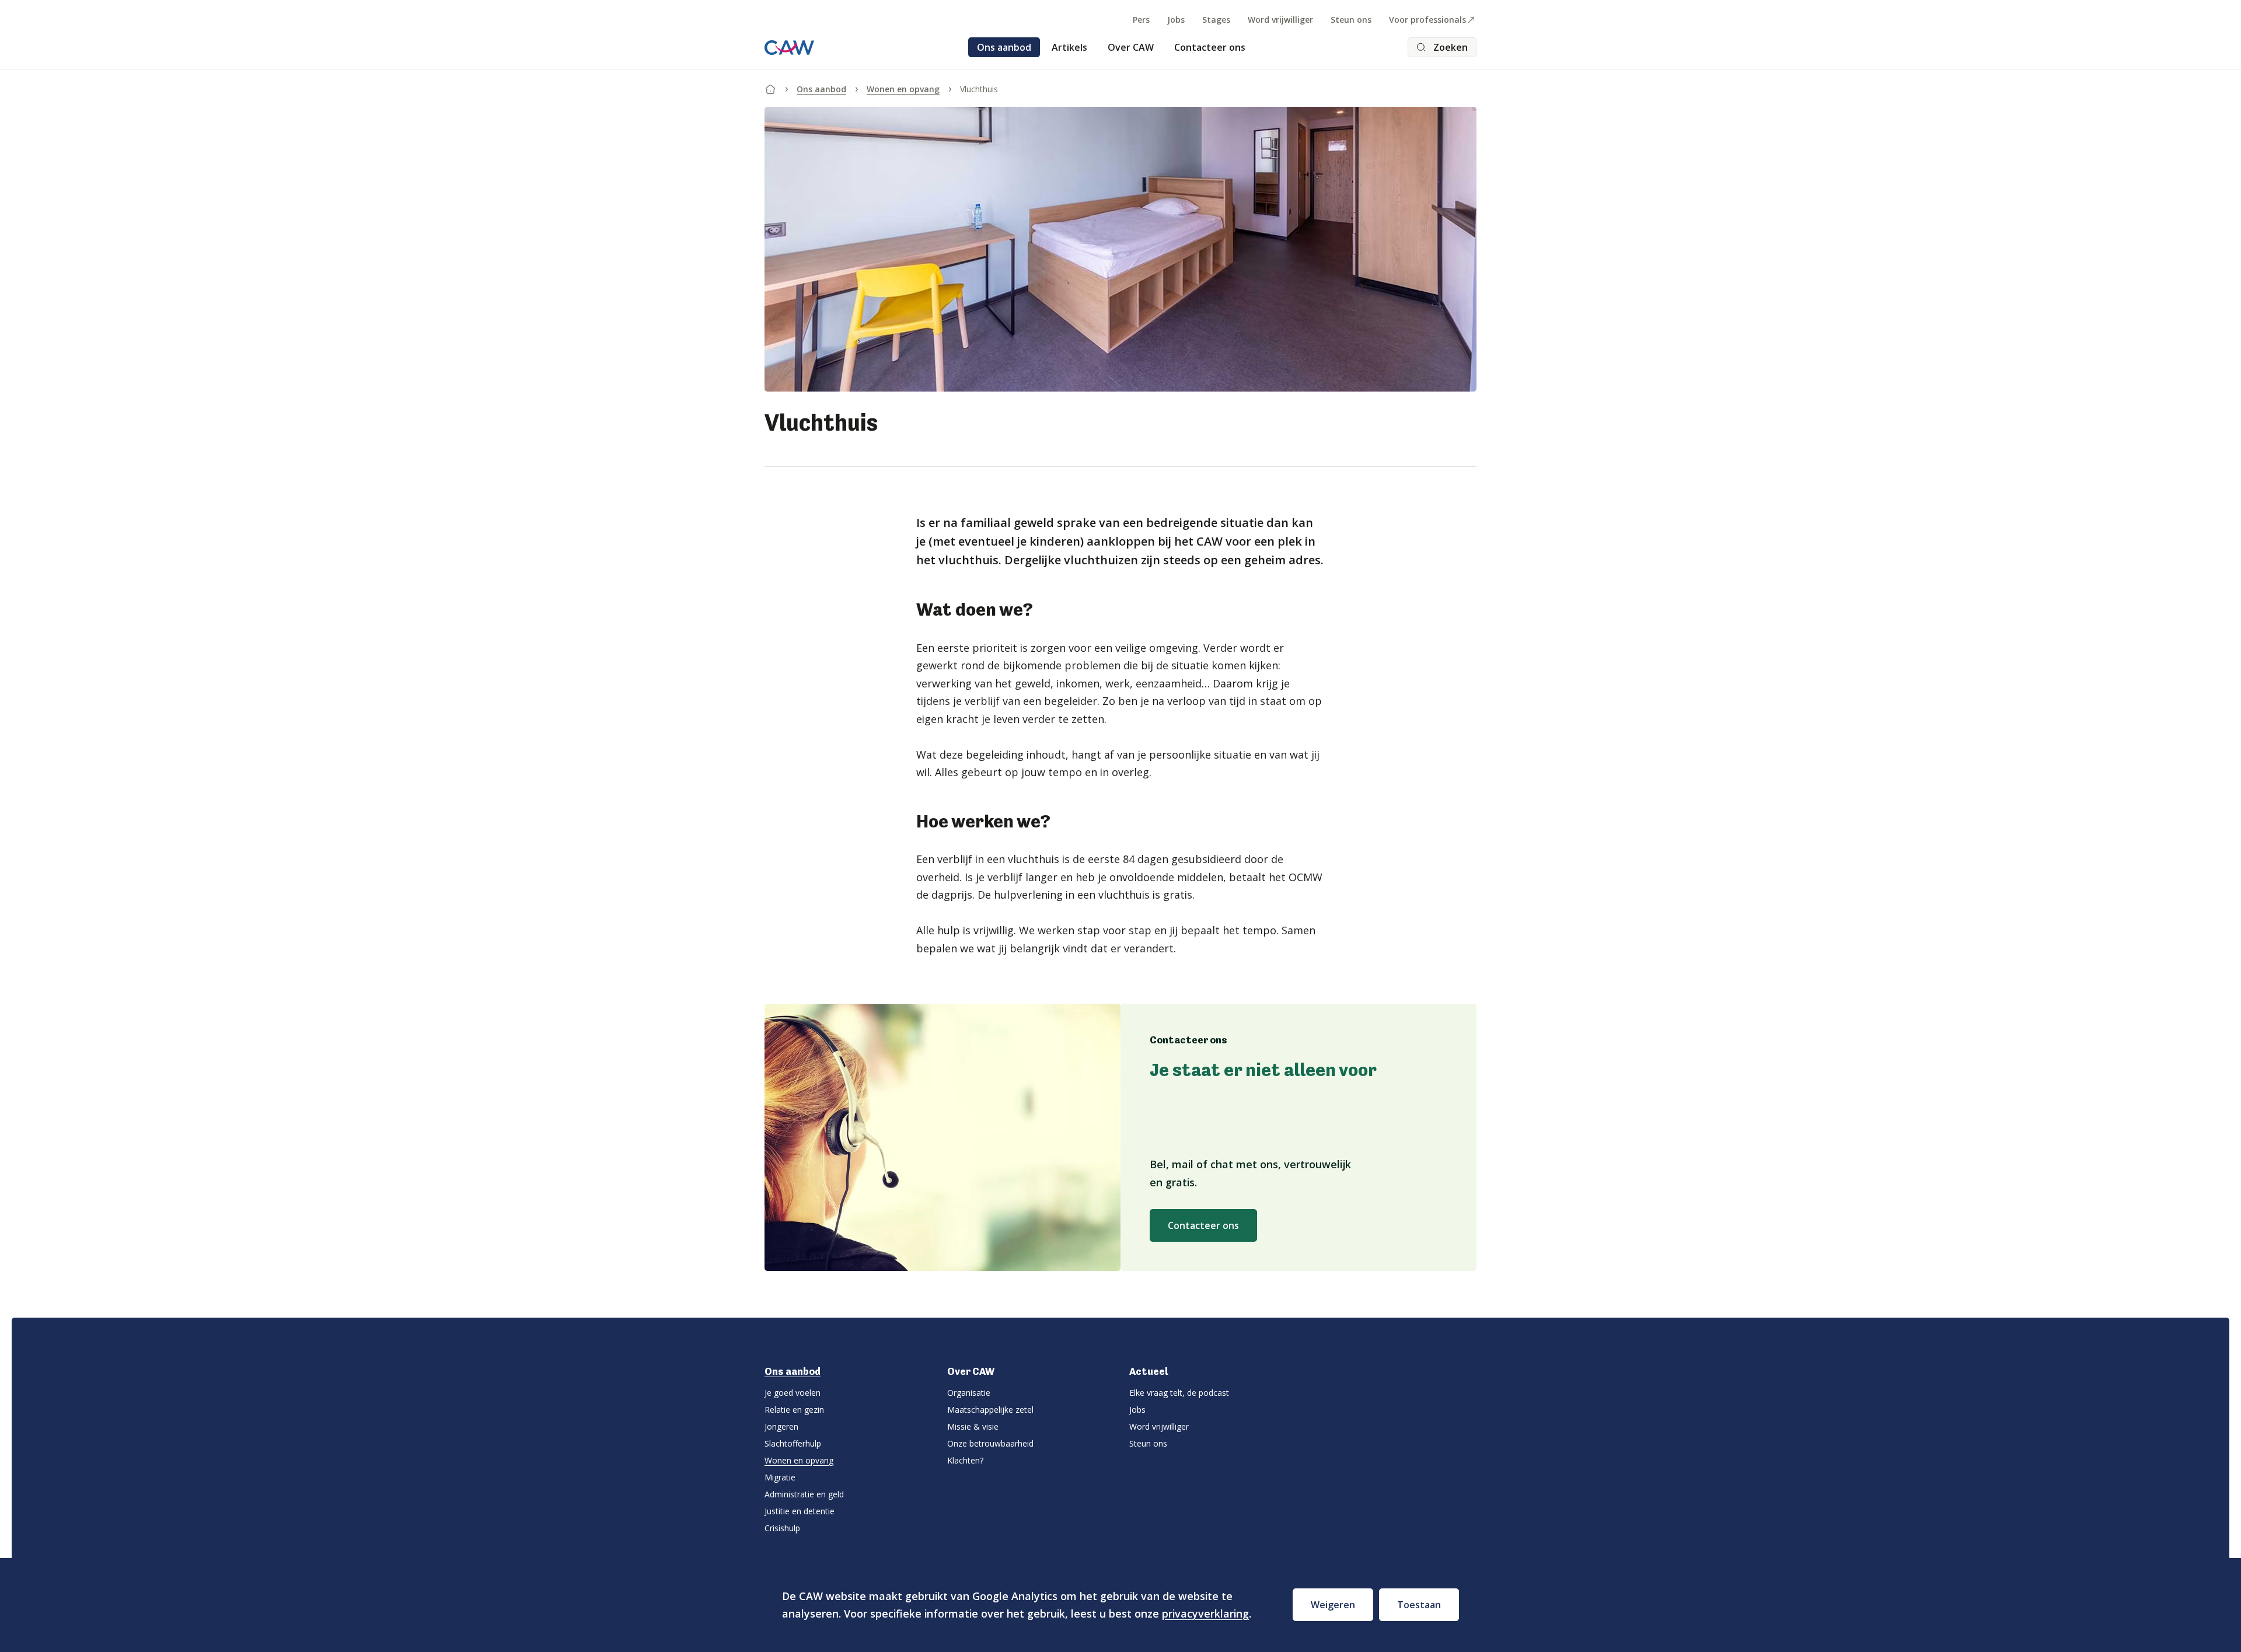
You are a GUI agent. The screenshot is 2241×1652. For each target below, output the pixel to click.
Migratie (780, 1477)
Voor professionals (1427, 20)
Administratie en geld (804, 1494)
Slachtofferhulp (793, 1443)
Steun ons (1351, 20)
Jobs (1176, 20)
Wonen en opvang (903, 89)
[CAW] (789, 48)
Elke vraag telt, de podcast (1179, 1393)
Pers (1141, 20)
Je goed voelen (793, 1393)
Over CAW (1131, 47)
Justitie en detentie (800, 1511)
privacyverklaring (1205, 1613)
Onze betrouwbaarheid (990, 1443)
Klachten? (965, 1460)
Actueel (1149, 1371)
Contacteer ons (1210, 47)
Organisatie (969, 1393)
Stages (1216, 20)
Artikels (1069, 47)
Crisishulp (782, 1528)
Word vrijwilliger (1280, 20)
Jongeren (781, 1426)
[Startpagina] (770, 87)
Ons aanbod (1004, 47)
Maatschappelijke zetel (990, 1410)
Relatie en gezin (794, 1410)
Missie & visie (973, 1426)
